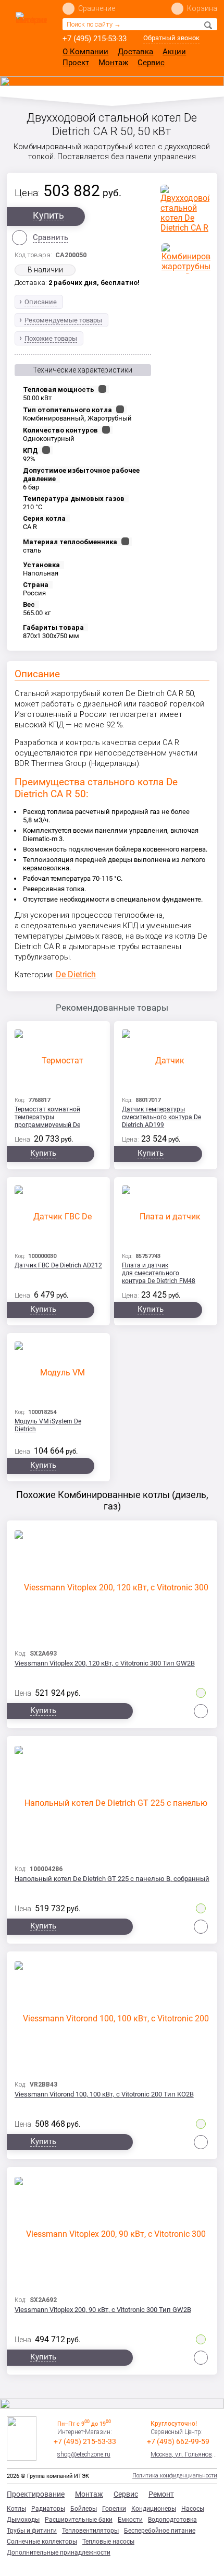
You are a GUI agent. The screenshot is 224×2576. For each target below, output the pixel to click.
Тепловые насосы (108, 2542)
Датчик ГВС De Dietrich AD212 (58, 1265)
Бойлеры (84, 2509)
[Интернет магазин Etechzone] (31, 35)
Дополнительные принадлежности (59, 2553)
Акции (174, 52)
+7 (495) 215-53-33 (95, 39)
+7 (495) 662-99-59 (178, 2441)
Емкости (130, 2520)
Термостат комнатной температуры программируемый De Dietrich (47, 1118)
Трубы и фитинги (32, 2531)
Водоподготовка (172, 2520)
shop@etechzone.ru (84, 2454)
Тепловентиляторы (90, 2531)
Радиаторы (48, 2509)
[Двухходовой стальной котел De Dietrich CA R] (185, 209)
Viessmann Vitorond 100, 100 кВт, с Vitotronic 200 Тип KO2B (104, 2094)
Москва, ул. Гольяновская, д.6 (184, 2454)
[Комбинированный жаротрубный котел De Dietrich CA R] (186, 258)
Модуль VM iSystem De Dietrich (48, 1425)
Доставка (135, 52)
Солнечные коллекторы (42, 2542)
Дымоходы (23, 2520)
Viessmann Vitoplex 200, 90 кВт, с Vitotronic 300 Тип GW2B (103, 2310)
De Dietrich (76, 974)
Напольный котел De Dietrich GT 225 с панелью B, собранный (112, 1879)
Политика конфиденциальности (175, 2476)
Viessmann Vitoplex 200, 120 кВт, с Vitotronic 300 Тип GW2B (105, 1663)
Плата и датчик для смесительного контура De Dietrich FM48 (159, 1273)
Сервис (151, 63)
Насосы (193, 2509)
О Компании (85, 52)
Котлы (16, 2509)
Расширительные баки (79, 2520)
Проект (76, 63)
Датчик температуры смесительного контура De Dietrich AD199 (161, 1117)
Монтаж (113, 63)
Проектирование (36, 2494)
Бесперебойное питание (160, 2531)
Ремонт (161, 2494)
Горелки (114, 2509)
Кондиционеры (154, 2509)
